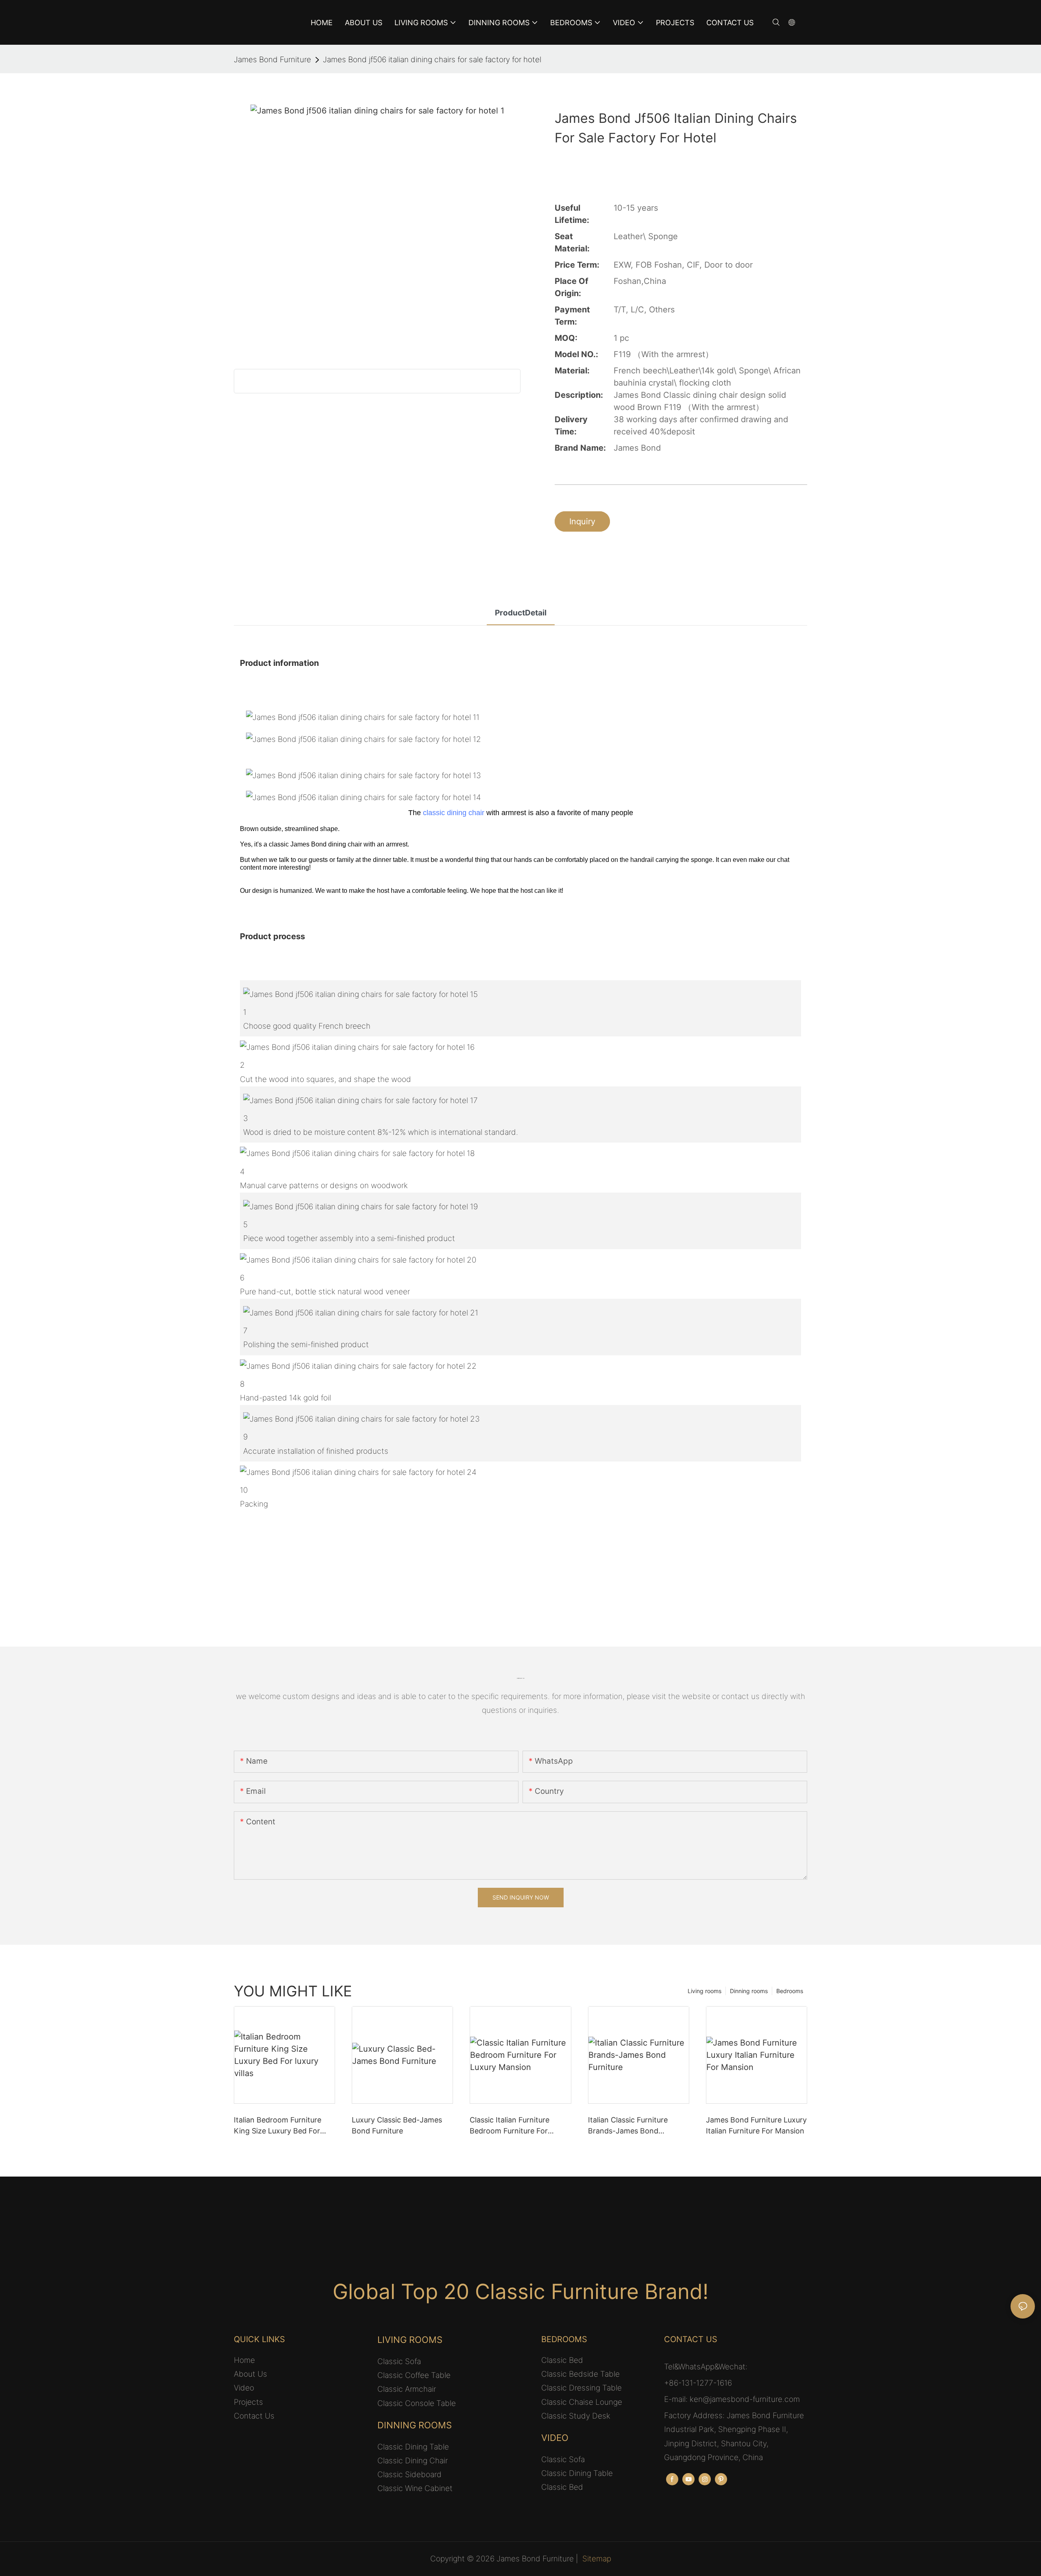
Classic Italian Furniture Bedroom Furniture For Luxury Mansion (510, 2126)
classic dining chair (454, 813)
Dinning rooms (749, 1991)
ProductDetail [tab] (521, 613)
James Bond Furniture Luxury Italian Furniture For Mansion (756, 2125)
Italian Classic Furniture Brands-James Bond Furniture (628, 2126)
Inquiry (582, 521)
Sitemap (597, 2559)
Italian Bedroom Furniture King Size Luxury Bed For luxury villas (278, 2126)
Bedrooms (790, 1991)
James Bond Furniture (272, 60)
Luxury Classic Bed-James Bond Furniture (397, 2125)
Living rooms (705, 1991)
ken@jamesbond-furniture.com (745, 2399)
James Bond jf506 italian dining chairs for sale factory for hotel (432, 60)
